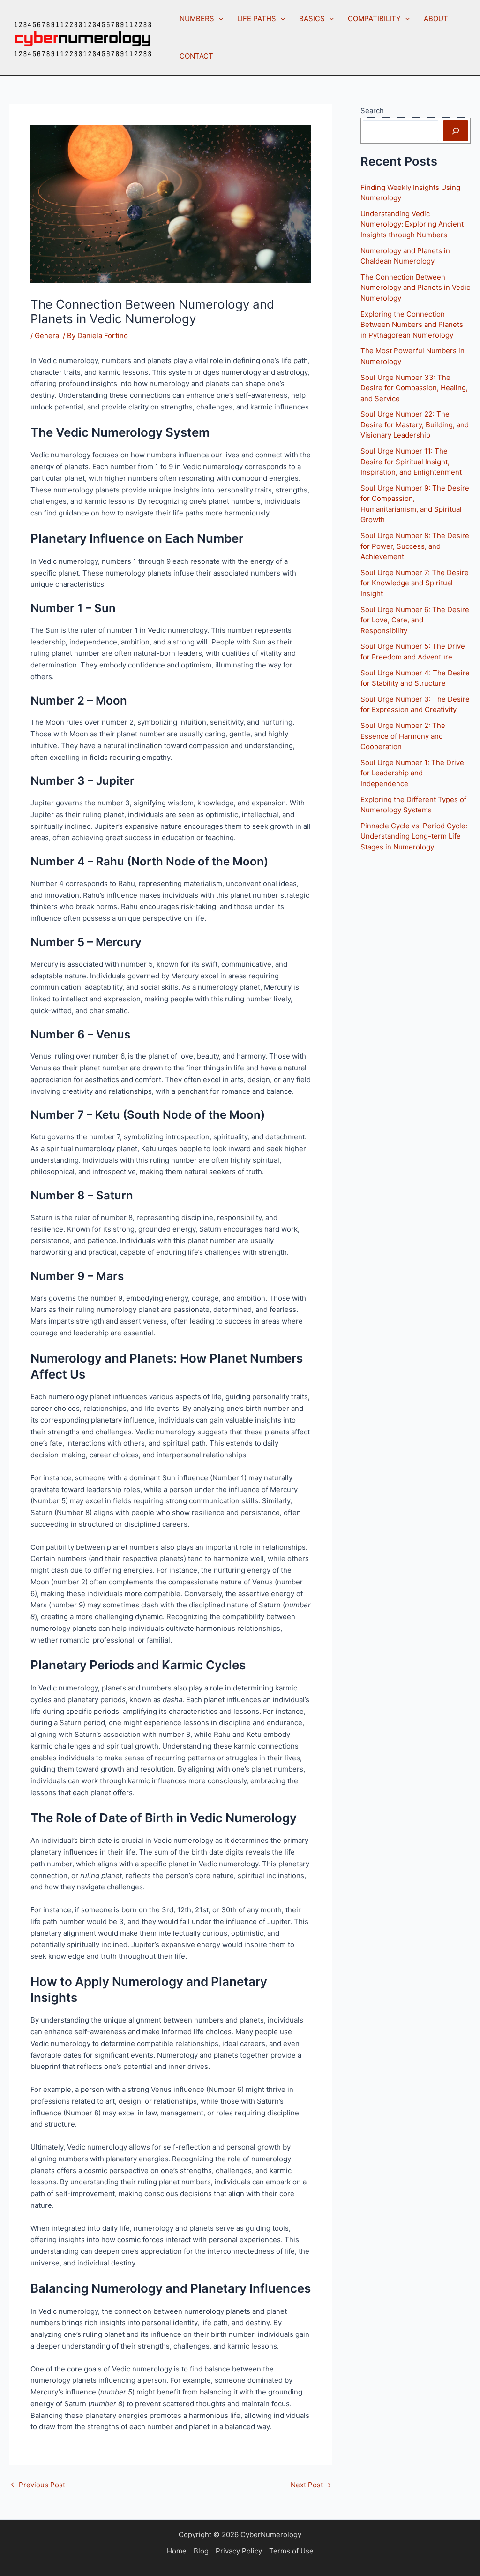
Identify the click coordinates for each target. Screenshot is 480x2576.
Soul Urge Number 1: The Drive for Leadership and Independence (412, 773)
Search (372, 110)
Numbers (197, 19)
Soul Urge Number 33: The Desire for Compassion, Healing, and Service (414, 388)
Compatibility (374, 19)
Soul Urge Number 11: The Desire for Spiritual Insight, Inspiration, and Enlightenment (411, 462)
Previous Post (38, 2485)
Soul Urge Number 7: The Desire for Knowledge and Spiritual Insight (415, 583)
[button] (219, 19)
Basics (312, 19)
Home (177, 2551)
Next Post (311, 2485)
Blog (201, 2551)
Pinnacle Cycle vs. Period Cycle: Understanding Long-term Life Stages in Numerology (414, 836)
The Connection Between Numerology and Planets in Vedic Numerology (415, 288)
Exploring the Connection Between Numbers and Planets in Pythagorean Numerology (412, 325)
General (48, 336)
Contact (196, 56)
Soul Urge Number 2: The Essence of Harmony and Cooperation (403, 736)
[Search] (456, 131)
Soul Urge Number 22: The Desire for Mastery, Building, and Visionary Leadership (415, 424)
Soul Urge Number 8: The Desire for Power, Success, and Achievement (415, 546)
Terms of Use (291, 2551)
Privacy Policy (239, 2551)
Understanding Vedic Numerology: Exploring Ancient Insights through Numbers (412, 224)
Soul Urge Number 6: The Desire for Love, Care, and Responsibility (415, 620)
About (436, 19)
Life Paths (257, 19)
